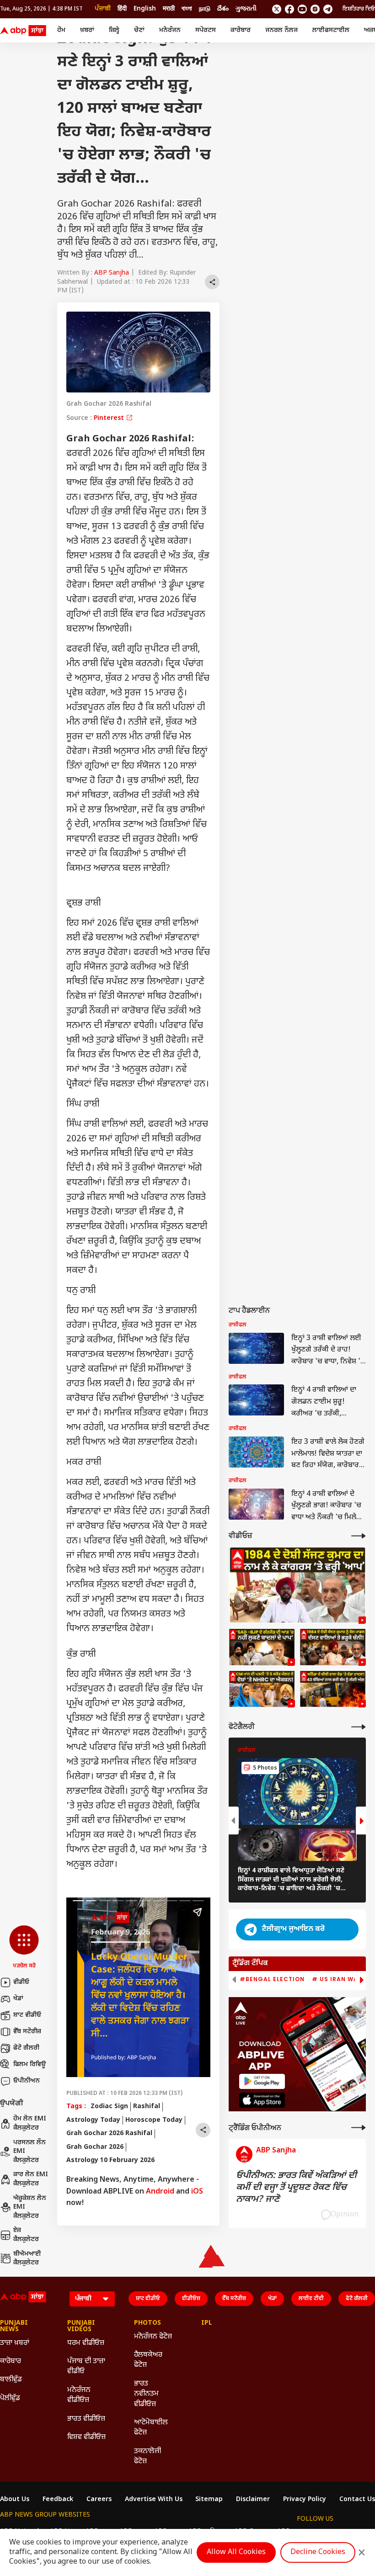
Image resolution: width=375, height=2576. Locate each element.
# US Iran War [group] (337, 1979)
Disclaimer (253, 2500)
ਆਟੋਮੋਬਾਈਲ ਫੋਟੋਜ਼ (151, 2428)
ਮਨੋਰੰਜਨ (170, 30)
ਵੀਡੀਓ (21, 1982)
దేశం (223, 9)
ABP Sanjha (112, 273)
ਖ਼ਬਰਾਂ (87, 30)
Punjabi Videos (81, 2327)
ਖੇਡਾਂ (18, 1999)
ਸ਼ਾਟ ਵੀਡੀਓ (27, 2015)
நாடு (205, 9)
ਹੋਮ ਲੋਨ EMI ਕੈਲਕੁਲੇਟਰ (30, 2123)
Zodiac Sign (109, 2107)
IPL (207, 2323)
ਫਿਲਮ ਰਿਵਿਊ (29, 2065)
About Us (15, 2500)
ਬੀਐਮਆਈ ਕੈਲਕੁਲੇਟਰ (27, 2259)
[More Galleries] (359, 1727)
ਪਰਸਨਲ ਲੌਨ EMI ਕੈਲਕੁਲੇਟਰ (29, 2152)
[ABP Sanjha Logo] (24, 31)
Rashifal (147, 2107)
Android (160, 2192)
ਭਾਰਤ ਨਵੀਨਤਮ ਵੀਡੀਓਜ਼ (146, 2394)
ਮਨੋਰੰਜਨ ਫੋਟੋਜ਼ (153, 2337)
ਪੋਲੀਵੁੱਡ (10, 2398)
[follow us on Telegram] (328, 9)
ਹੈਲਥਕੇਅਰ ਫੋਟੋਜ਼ (148, 2360)
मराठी (169, 9)
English (145, 9)
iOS (197, 2192)
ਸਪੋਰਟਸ (206, 30)
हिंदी (122, 9)
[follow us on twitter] (277, 9)
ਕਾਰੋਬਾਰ (241, 30)
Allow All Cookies (236, 2552)
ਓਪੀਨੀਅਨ (27, 2081)
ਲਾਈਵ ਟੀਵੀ (311, 2299)
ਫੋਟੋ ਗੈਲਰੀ (26, 2048)
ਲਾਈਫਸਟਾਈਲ (331, 30)
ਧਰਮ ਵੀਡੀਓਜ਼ (86, 2343)
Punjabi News (14, 2327)
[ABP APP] (262, 2081)
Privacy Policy (305, 2500)
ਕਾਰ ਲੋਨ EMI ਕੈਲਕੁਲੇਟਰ (31, 2179)
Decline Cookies (318, 2552)
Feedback (58, 2500)
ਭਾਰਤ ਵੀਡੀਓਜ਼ (86, 2419)
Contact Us (357, 2500)
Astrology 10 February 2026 (110, 2160)
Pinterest (110, 418)
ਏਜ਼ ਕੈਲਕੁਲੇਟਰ (26, 2235)
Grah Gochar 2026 (95, 2147)
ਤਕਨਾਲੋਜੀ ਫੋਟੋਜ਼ (147, 2457)
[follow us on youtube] (302, 9)
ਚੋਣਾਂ (139, 30)
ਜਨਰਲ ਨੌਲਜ (281, 30)
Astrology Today (93, 2120)
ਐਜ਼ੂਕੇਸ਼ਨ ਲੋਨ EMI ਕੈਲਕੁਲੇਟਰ (30, 2207)
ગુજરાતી (246, 9)
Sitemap (209, 2500)
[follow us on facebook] (289, 9)
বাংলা (187, 9)
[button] (24, 1948)
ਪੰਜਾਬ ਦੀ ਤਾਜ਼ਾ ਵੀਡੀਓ (86, 2367)
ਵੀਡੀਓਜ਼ (191, 2299)
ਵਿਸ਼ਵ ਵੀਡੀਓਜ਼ (86, 2437)
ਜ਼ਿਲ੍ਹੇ (114, 30)
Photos (147, 2323)
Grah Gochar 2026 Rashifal (109, 2133)
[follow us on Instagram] (315, 9)
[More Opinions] (359, 2128)
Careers (99, 2500)
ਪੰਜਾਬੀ (103, 9)
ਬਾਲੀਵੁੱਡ (11, 2380)
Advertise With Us (154, 2500)
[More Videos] (359, 1536)
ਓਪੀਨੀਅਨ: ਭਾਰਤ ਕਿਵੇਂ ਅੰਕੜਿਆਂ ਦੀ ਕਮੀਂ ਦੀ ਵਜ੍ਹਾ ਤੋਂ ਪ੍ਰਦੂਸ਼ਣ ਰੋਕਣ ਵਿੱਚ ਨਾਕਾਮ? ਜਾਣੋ (296, 2188)
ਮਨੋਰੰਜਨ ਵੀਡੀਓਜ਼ (79, 2395)
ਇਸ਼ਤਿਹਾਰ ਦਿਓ (359, 9)
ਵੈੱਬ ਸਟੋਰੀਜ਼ (27, 2032)
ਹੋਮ (61, 30)
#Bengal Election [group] (272, 1979)
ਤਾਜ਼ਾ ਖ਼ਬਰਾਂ (15, 2343)
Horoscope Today (154, 2120)
